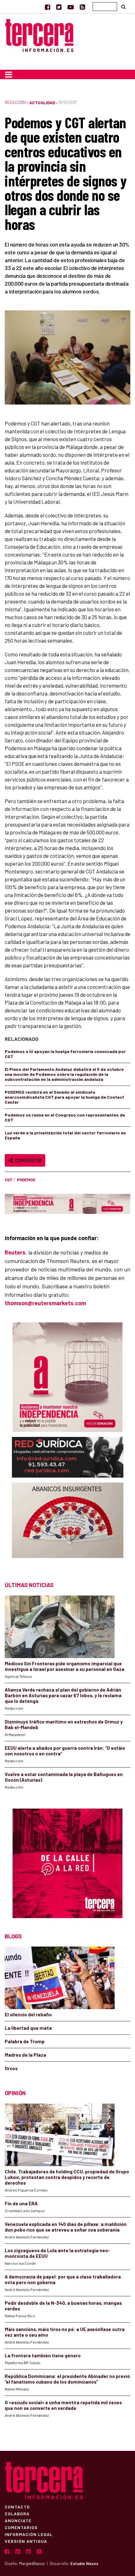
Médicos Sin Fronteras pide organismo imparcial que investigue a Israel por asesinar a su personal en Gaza (65, 1666)
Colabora (17, 2513)
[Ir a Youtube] (71, 7)
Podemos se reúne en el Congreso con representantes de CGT (65, 1117)
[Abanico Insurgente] (68, 1526)
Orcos (11, 2068)
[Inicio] (39, 35)
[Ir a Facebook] (48, 7)
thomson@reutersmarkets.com (45, 1303)
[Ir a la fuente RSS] (82, 7)
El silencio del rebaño (28, 2014)
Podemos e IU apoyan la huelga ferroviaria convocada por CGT (65, 1054)
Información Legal (29, 2534)
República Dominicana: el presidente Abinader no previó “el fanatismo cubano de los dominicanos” (67, 2379)
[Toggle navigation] (9, 74)
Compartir (27, 1160)
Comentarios (21, 2527)
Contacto (17, 2507)
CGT (9, 1180)
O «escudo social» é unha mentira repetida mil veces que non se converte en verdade (63, 2405)
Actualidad (42, 102)
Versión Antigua (26, 2541)
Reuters (15, 1252)
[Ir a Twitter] (59, 7)
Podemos (26, 1180)
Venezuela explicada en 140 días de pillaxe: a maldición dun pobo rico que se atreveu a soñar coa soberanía (66, 2227)
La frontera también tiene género (43, 2355)
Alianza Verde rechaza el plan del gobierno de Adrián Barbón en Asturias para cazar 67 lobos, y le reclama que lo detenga (63, 1695)
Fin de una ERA (21, 2203)
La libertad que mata (28, 2028)
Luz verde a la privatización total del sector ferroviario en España (65, 1135)
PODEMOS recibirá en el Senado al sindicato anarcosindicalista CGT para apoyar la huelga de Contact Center (64, 1097)
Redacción (15, 102)
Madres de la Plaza (25, 2055)
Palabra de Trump (25, 2041)
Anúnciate (18, 2520)
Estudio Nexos (84, 2563)
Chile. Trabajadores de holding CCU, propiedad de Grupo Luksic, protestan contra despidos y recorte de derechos (67, 2177)
